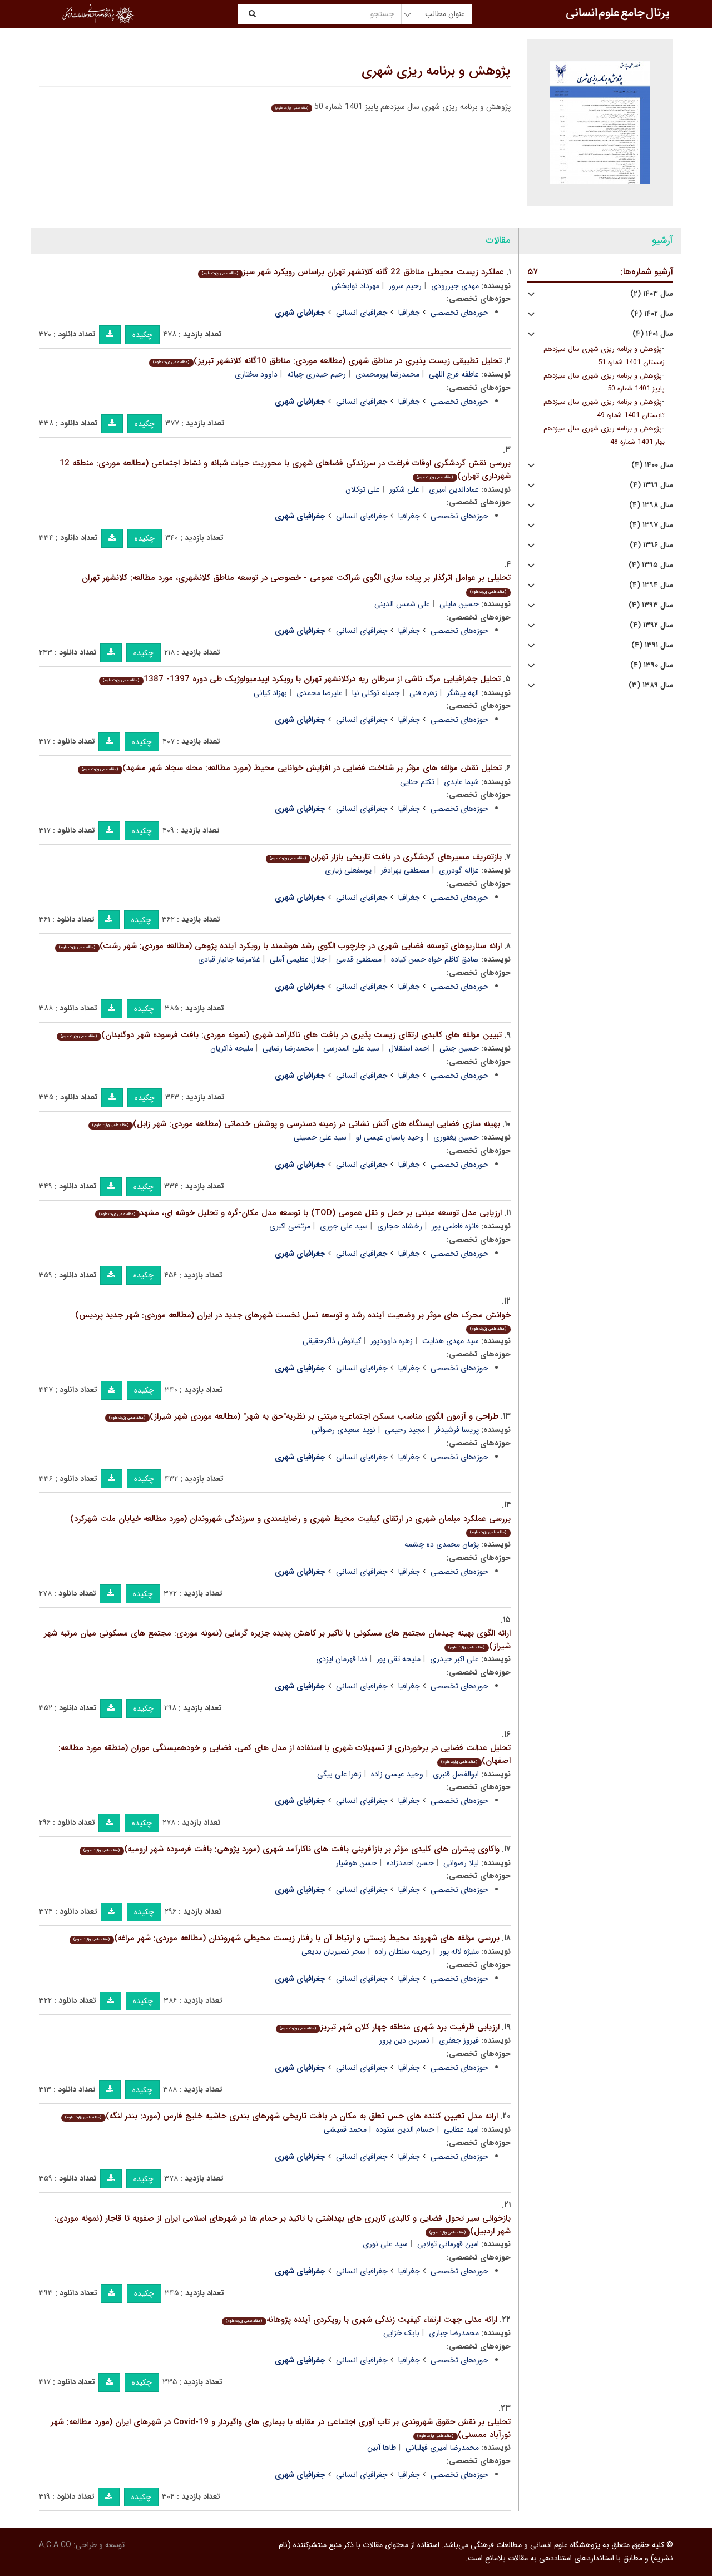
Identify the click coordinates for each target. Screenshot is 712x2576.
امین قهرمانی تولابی (448, 2244)
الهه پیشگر (463, 693)
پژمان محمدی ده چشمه (442, 1544)
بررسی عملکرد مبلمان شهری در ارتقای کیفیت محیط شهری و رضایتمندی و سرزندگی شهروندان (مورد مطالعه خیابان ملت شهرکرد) (290, 1524)
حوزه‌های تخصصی (459, 313)
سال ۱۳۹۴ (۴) (651, 585)
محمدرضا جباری (454, 2333)
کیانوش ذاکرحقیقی (332, 1341)
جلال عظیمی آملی (298, 959)
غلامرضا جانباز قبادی (229, 959)
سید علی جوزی (344, 1226)
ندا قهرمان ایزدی (342, 1659)
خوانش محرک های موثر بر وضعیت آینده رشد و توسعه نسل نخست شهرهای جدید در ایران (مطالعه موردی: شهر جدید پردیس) (293, 1321)
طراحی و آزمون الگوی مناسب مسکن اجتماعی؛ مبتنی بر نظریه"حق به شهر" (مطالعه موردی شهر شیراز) (303, 1416)
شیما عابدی (461, 782)
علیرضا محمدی (320, 693)
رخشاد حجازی (400, 1226)
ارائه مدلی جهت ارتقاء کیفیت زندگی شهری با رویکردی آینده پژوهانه (361, 2320)
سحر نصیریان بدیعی (333, 1951)
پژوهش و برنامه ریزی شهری (436, 71)
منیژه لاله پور (459, 1951)
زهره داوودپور (392, 1341)
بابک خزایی (401, 2333)
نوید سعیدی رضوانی (343, 1430)
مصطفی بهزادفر (405, 870)
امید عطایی (461, 2129)
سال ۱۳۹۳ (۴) (651, 605)
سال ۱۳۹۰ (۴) (652, 665)
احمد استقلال (409, 1048)
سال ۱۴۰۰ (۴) (652, 465)
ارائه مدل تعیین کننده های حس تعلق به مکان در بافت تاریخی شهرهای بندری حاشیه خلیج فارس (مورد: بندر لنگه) (281, 2116)
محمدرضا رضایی (288, 1048)
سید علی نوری (385, 2244)
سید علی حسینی (320, 1137)
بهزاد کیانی (270, 693)
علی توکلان (363, 489)
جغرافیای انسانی (362, 313)
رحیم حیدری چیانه (317, 374)
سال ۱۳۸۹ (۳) (651, 685)
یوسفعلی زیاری (348, 870)
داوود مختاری (256, 374)
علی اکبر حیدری (454, 1659)
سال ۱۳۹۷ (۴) (651, 525)
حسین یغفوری (456, 1137)
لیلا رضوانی (461, 1863)
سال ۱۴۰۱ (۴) (653, 334)
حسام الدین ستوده (405, 2129)
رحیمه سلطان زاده (403, 1951)
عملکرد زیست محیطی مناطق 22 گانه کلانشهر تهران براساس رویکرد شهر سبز (353, 272)
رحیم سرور (405, 286)
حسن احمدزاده (410, 1863)
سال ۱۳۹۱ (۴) (652, 645)
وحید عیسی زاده (397, 1774)
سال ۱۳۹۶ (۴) (651, 545)
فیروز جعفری (459, 2040)
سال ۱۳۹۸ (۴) (651, 505)
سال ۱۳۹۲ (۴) (651, 625)
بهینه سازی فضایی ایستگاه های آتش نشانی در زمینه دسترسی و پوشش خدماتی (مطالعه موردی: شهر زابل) (296, 1124)
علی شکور (404, 489)
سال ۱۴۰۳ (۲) (652, 294)
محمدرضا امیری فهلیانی (442, 2448)
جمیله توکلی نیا (376, 693)
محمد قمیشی (345, 2129)
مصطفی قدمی (359, 959)
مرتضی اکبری (290, 1226)
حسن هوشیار (357, 1863)
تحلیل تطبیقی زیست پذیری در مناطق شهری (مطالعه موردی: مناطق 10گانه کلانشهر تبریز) (327, 361)
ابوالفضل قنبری (456, 1774)
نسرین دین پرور (404, 2040)
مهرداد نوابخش (355, 286)
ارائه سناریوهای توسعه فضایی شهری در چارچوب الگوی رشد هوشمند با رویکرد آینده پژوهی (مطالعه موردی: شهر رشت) (280, 946)
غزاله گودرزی (459, 870)
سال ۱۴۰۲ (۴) (652, 314)
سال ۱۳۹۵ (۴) (651, 565)
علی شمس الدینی (402, 604)
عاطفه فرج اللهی (454, 374)
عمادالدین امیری (454, 489)
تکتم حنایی (417, 782)
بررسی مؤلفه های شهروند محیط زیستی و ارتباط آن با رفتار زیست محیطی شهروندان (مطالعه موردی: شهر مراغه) (286, 1938)
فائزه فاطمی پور (455, 1226)
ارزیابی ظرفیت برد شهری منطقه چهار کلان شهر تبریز (389, 2027)
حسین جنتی (459, 1048)
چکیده (142, 335)
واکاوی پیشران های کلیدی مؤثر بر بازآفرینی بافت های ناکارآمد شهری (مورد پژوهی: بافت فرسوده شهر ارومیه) (291, 1849)
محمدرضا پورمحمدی (387, 374)
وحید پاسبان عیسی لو (390, 1137)
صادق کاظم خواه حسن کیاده (435, 959)
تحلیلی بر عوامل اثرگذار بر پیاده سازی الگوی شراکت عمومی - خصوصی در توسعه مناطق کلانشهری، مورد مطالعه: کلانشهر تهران (296, 583)
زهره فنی (423, 693)
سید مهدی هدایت (451, 1341)
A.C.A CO (55, 2545)
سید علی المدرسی (351, 1048)
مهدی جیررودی (455, 286)
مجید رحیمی (405, 1430)
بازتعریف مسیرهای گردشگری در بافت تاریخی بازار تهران (385, 857)
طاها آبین (382, 2448)
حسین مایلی (459, 604)
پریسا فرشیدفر (457, 1430)
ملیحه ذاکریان (232, 1048)
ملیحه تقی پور (399, 1659)
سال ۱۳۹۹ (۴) (651, 485)
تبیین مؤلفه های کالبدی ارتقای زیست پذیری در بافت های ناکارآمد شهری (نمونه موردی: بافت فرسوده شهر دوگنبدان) (281, 1035)
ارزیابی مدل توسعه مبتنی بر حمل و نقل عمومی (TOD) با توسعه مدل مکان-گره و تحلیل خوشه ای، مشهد (300, 1213)
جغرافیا (409, 313)
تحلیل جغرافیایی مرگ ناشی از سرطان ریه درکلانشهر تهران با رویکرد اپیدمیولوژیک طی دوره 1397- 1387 (301, 679)
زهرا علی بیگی (339, 1774)
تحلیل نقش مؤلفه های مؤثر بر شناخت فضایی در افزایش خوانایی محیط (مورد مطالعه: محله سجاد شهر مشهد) (291, 768)
